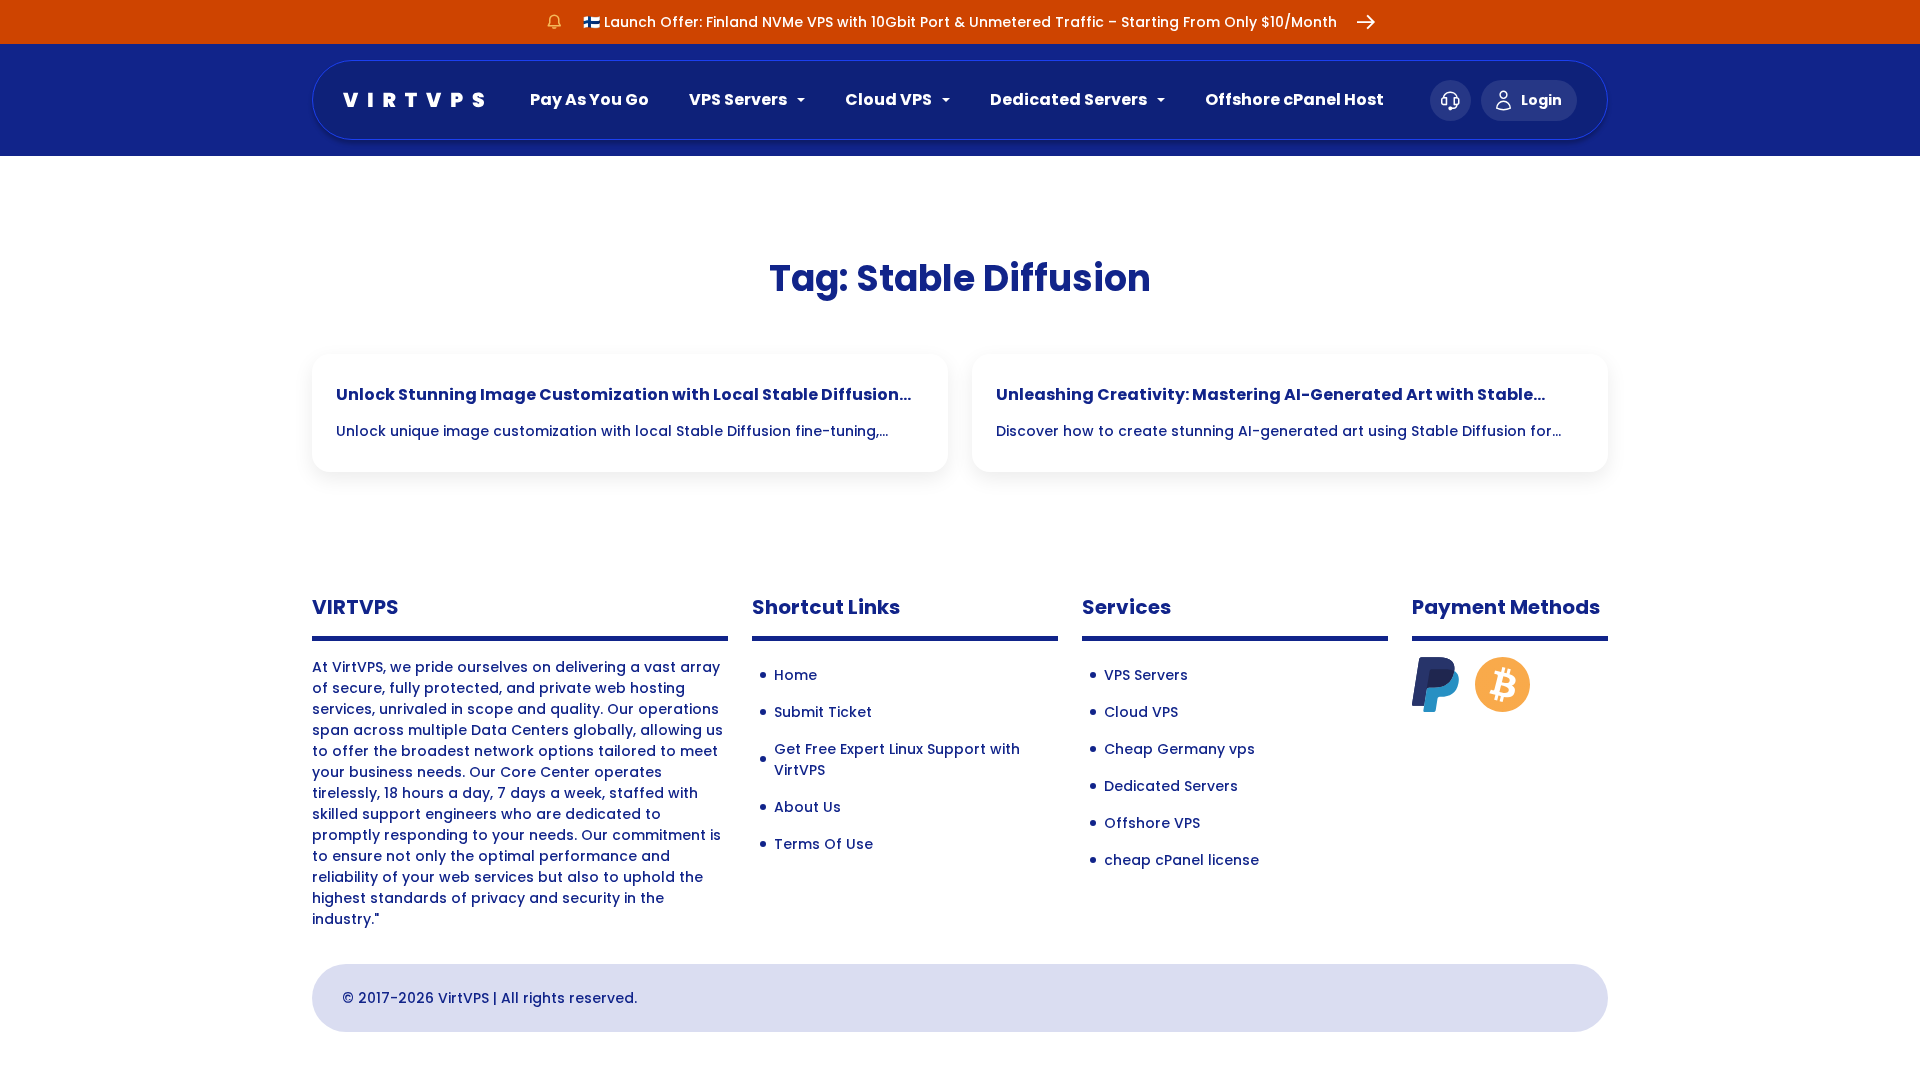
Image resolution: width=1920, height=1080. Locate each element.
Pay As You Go (589, 99)
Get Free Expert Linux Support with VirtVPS (897, 759)
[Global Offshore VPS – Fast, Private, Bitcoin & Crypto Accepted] (413, 98)
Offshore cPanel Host (1294, 99)
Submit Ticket (823, 712)
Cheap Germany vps (1179, 749)
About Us (807, 807)
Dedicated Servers (1068, 99)
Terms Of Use (823, 844)
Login (1541, 100)
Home (795, 675)
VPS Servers (738, 99)
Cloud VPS (888, 99)
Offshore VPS (1152, 823)
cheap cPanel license (1181, 860)
